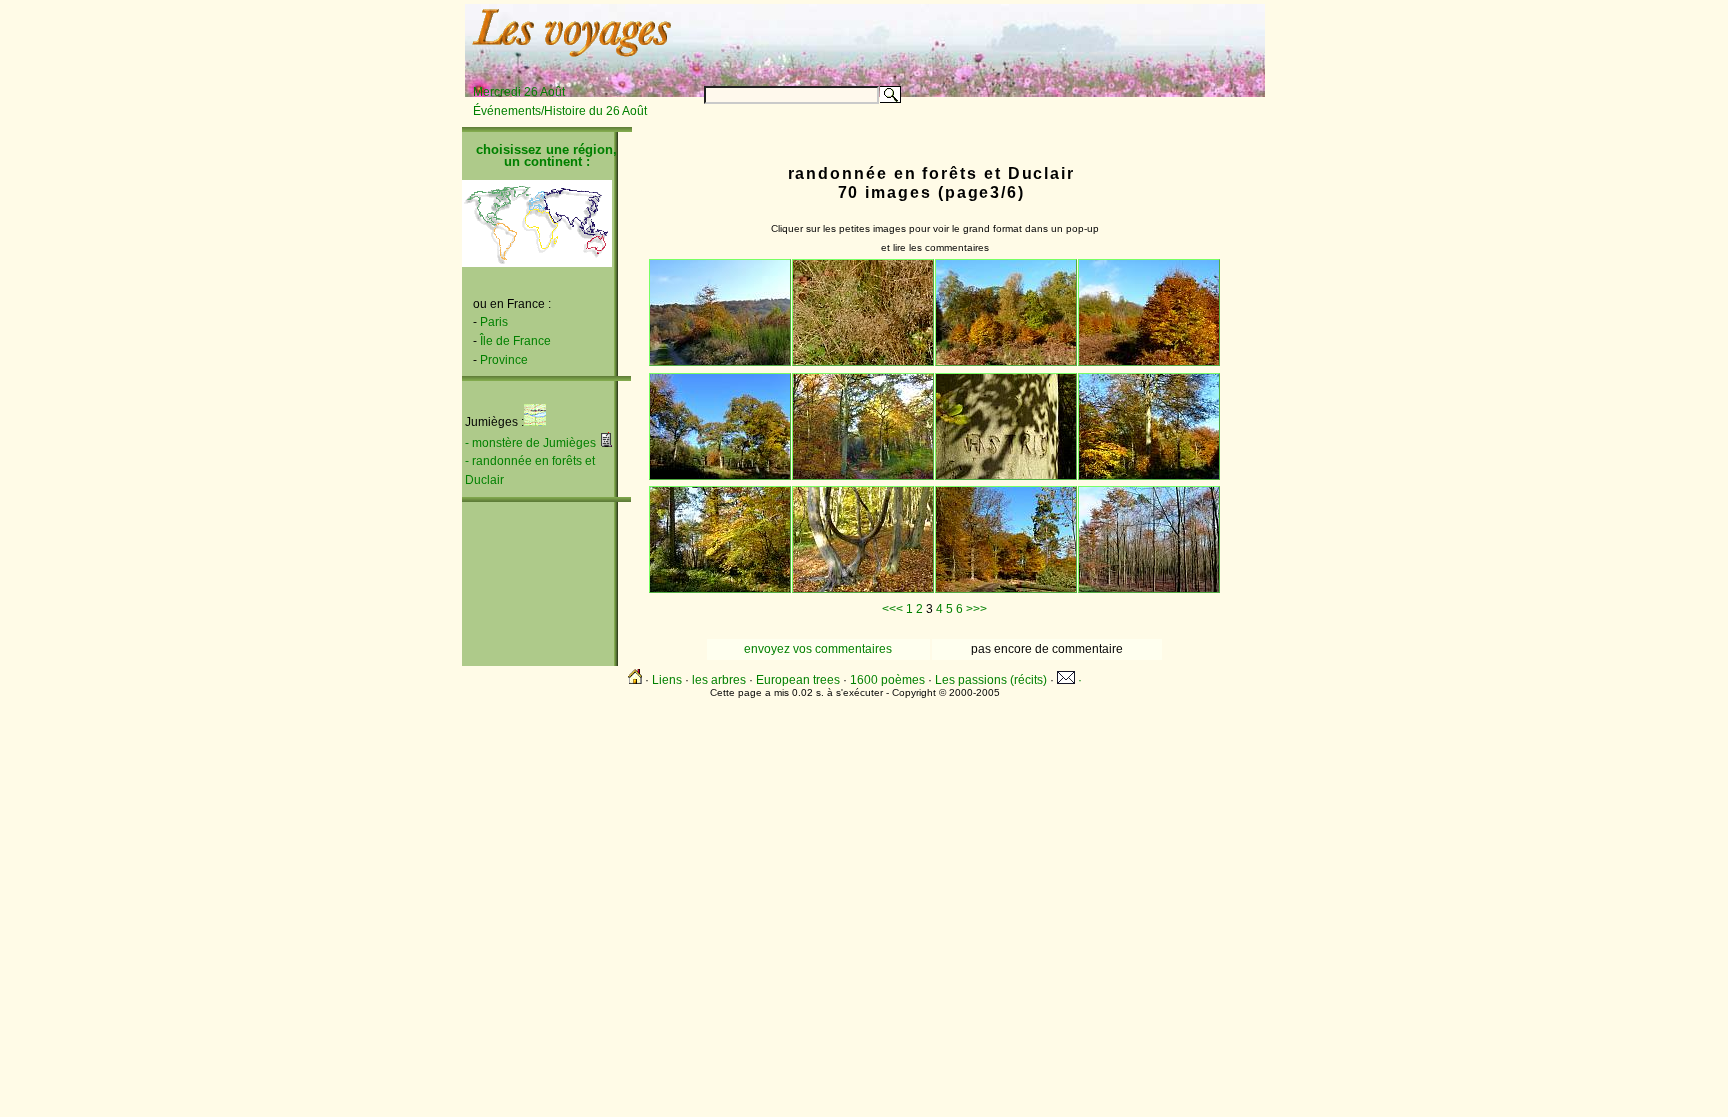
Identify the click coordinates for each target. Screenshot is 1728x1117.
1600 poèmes (887, 680)
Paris (494, 322)
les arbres (719, 680)
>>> (976, 609)
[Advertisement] (1016, 37)
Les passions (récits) (991, 680)
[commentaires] (606, 443)
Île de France (515, 341)
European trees (798, 680)
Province (504, 360)
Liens (667, 680)
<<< (892, 609)
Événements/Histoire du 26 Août (560, 111)
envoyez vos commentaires (818, 649)
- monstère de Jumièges (530, 443)
